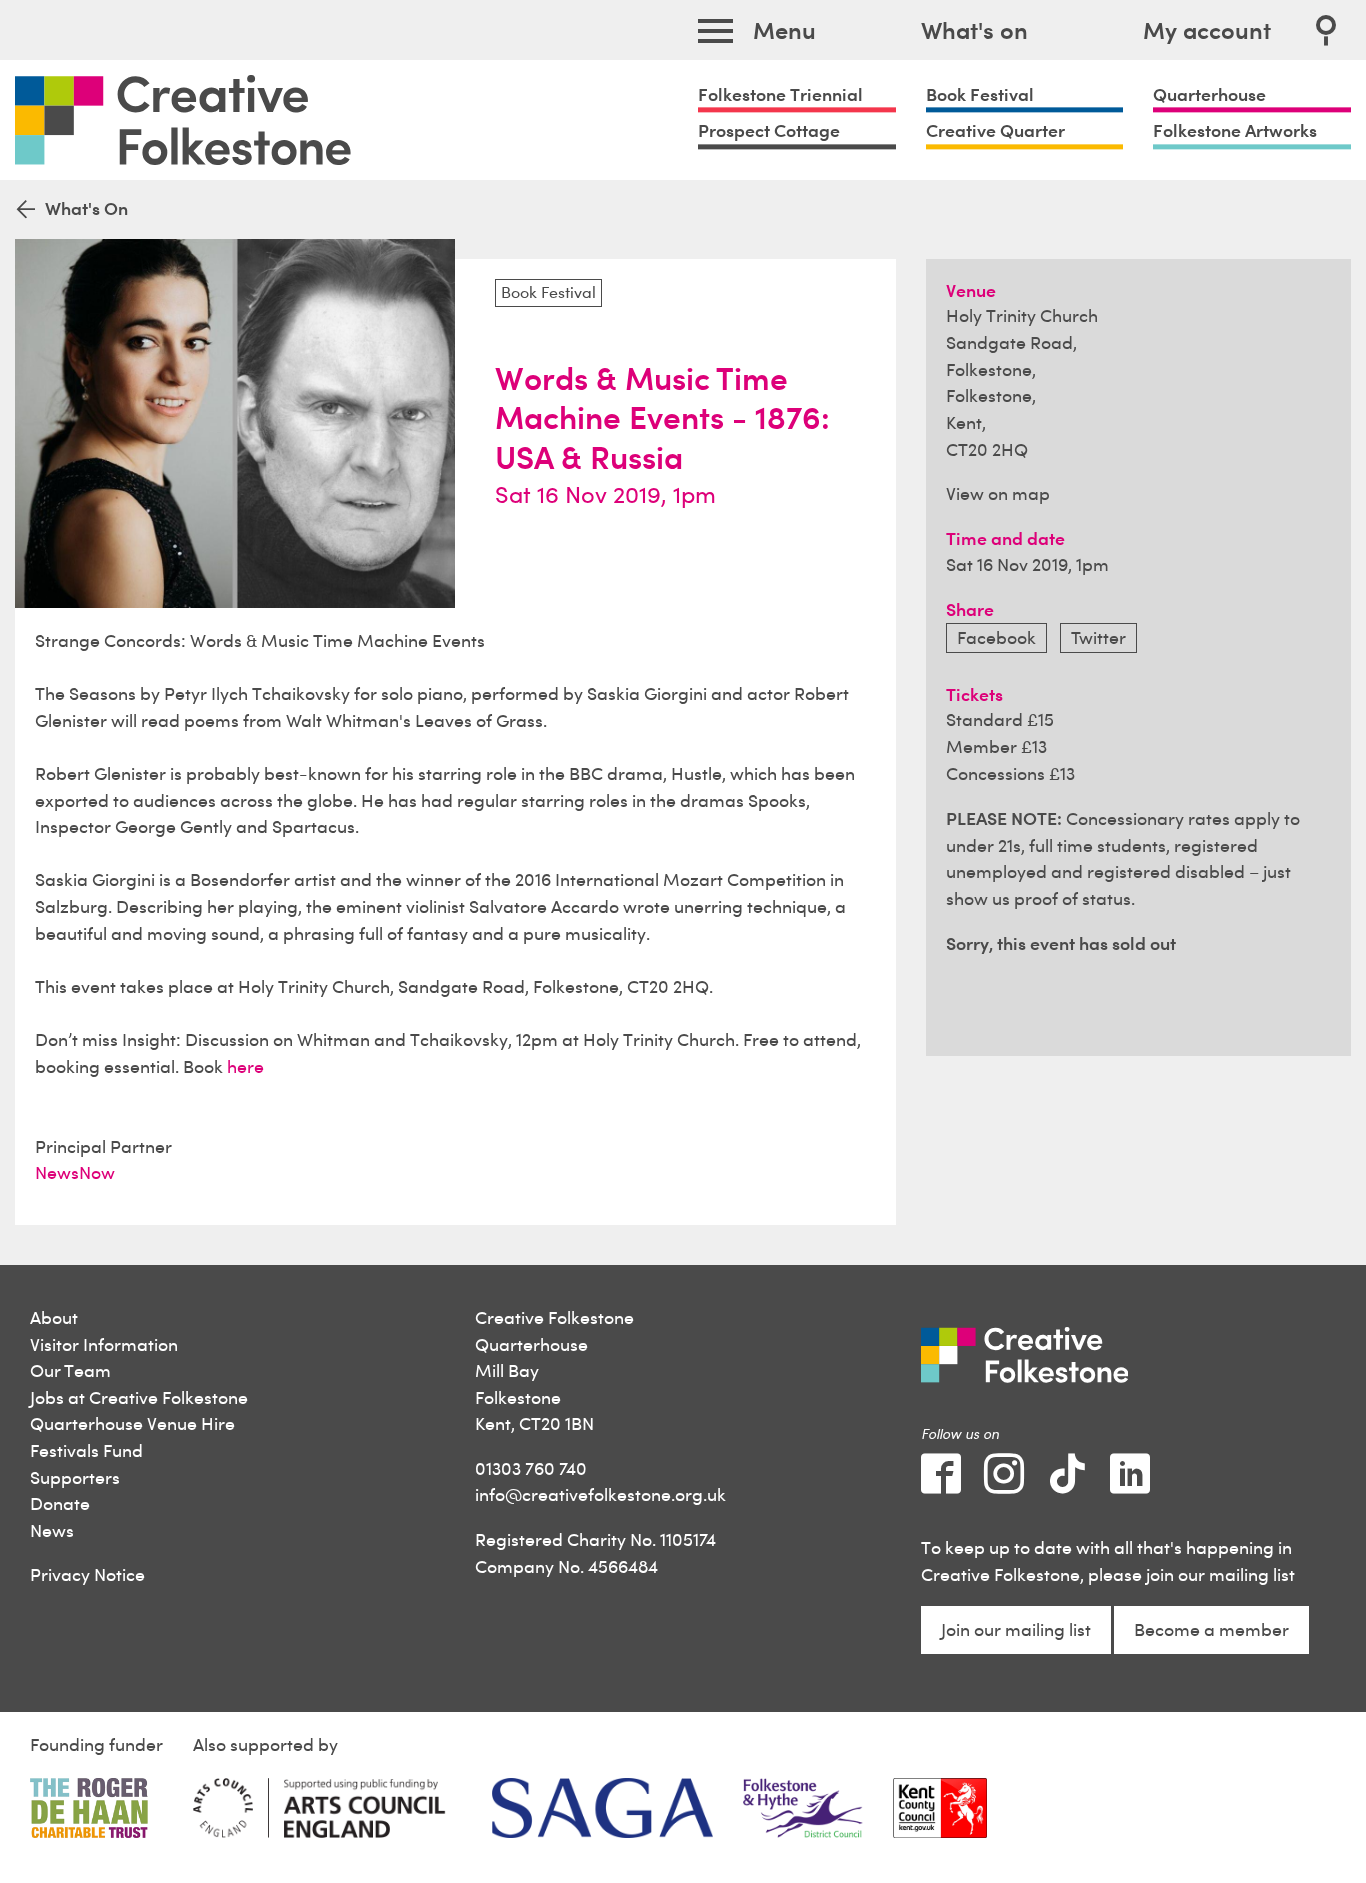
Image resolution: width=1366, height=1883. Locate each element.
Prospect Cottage (769, 131)
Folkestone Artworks (1235, 131)
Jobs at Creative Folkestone (139, 1397)
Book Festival (980, 94)
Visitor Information (104, 1344)
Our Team (70, 1370)
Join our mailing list (1016, 1629)
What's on (974, 30)
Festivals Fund (86, 1450)
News (52, 1530)
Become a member (1211, 1629)
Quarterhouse (1209, 94)
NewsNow (75, 1172)
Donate (60, 1503)
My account (1207, 30)
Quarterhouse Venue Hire (132, 1423)
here (245, 1066)
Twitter (1098, 637)
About (54, 1317)
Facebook (996, 637)
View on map (998, 493)
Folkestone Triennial (780, 94)
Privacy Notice (87, 1574)
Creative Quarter (995, 131)
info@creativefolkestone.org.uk (600, 1494)
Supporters (75, 1477)
